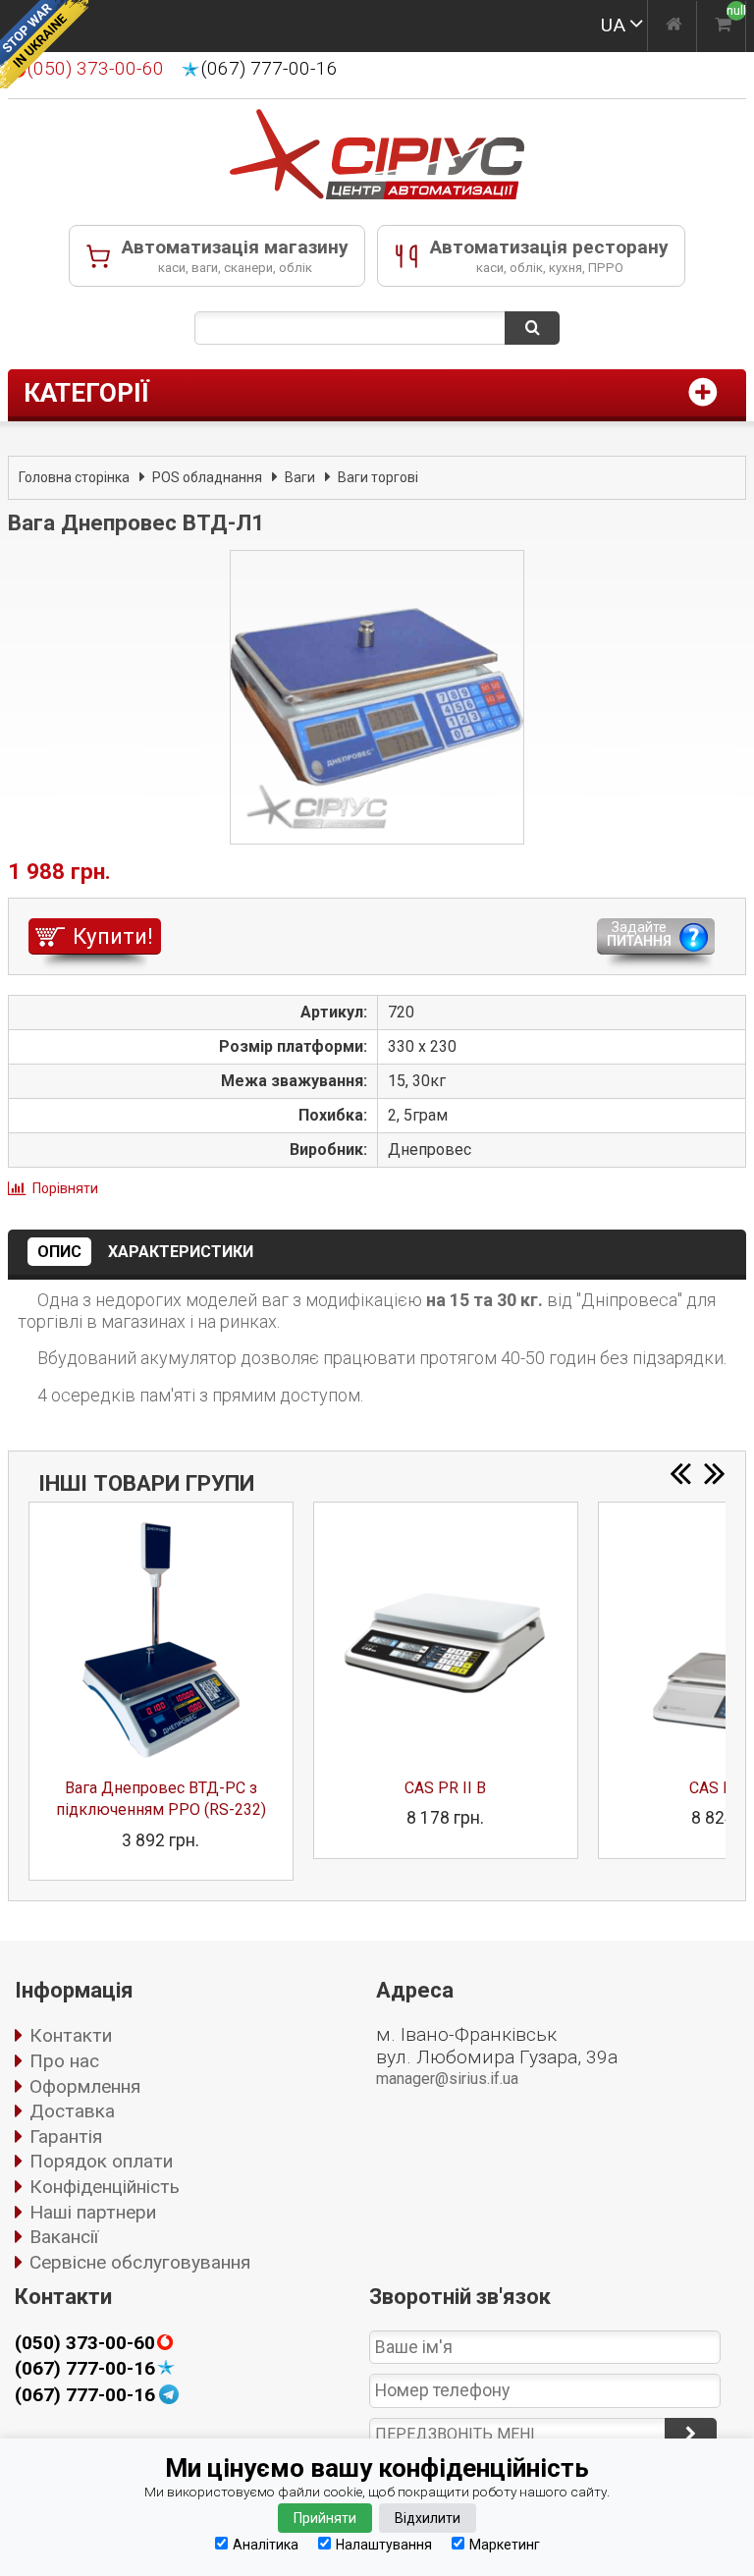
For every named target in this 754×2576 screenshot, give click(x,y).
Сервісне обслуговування (140, 2262)
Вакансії (64, 2237)
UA (613, 25)
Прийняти (325, 2518)
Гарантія (66, 2137)
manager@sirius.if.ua (447, 2079)
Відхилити (428, 2518)
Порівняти (65, 1188)
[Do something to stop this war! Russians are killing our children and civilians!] (44, 44)
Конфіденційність (105, 2187)
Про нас (64, 2061)
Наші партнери (93, 2212)
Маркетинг (505, 2544)
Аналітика (266, 2544)
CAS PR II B (445, 1788)
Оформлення (85, 2086)
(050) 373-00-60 (85, 2343)
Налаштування (384, 2544)
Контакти (71, 2035)
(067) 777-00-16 (269, 69)
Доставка (72, 2111)
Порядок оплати (101, 2161)
